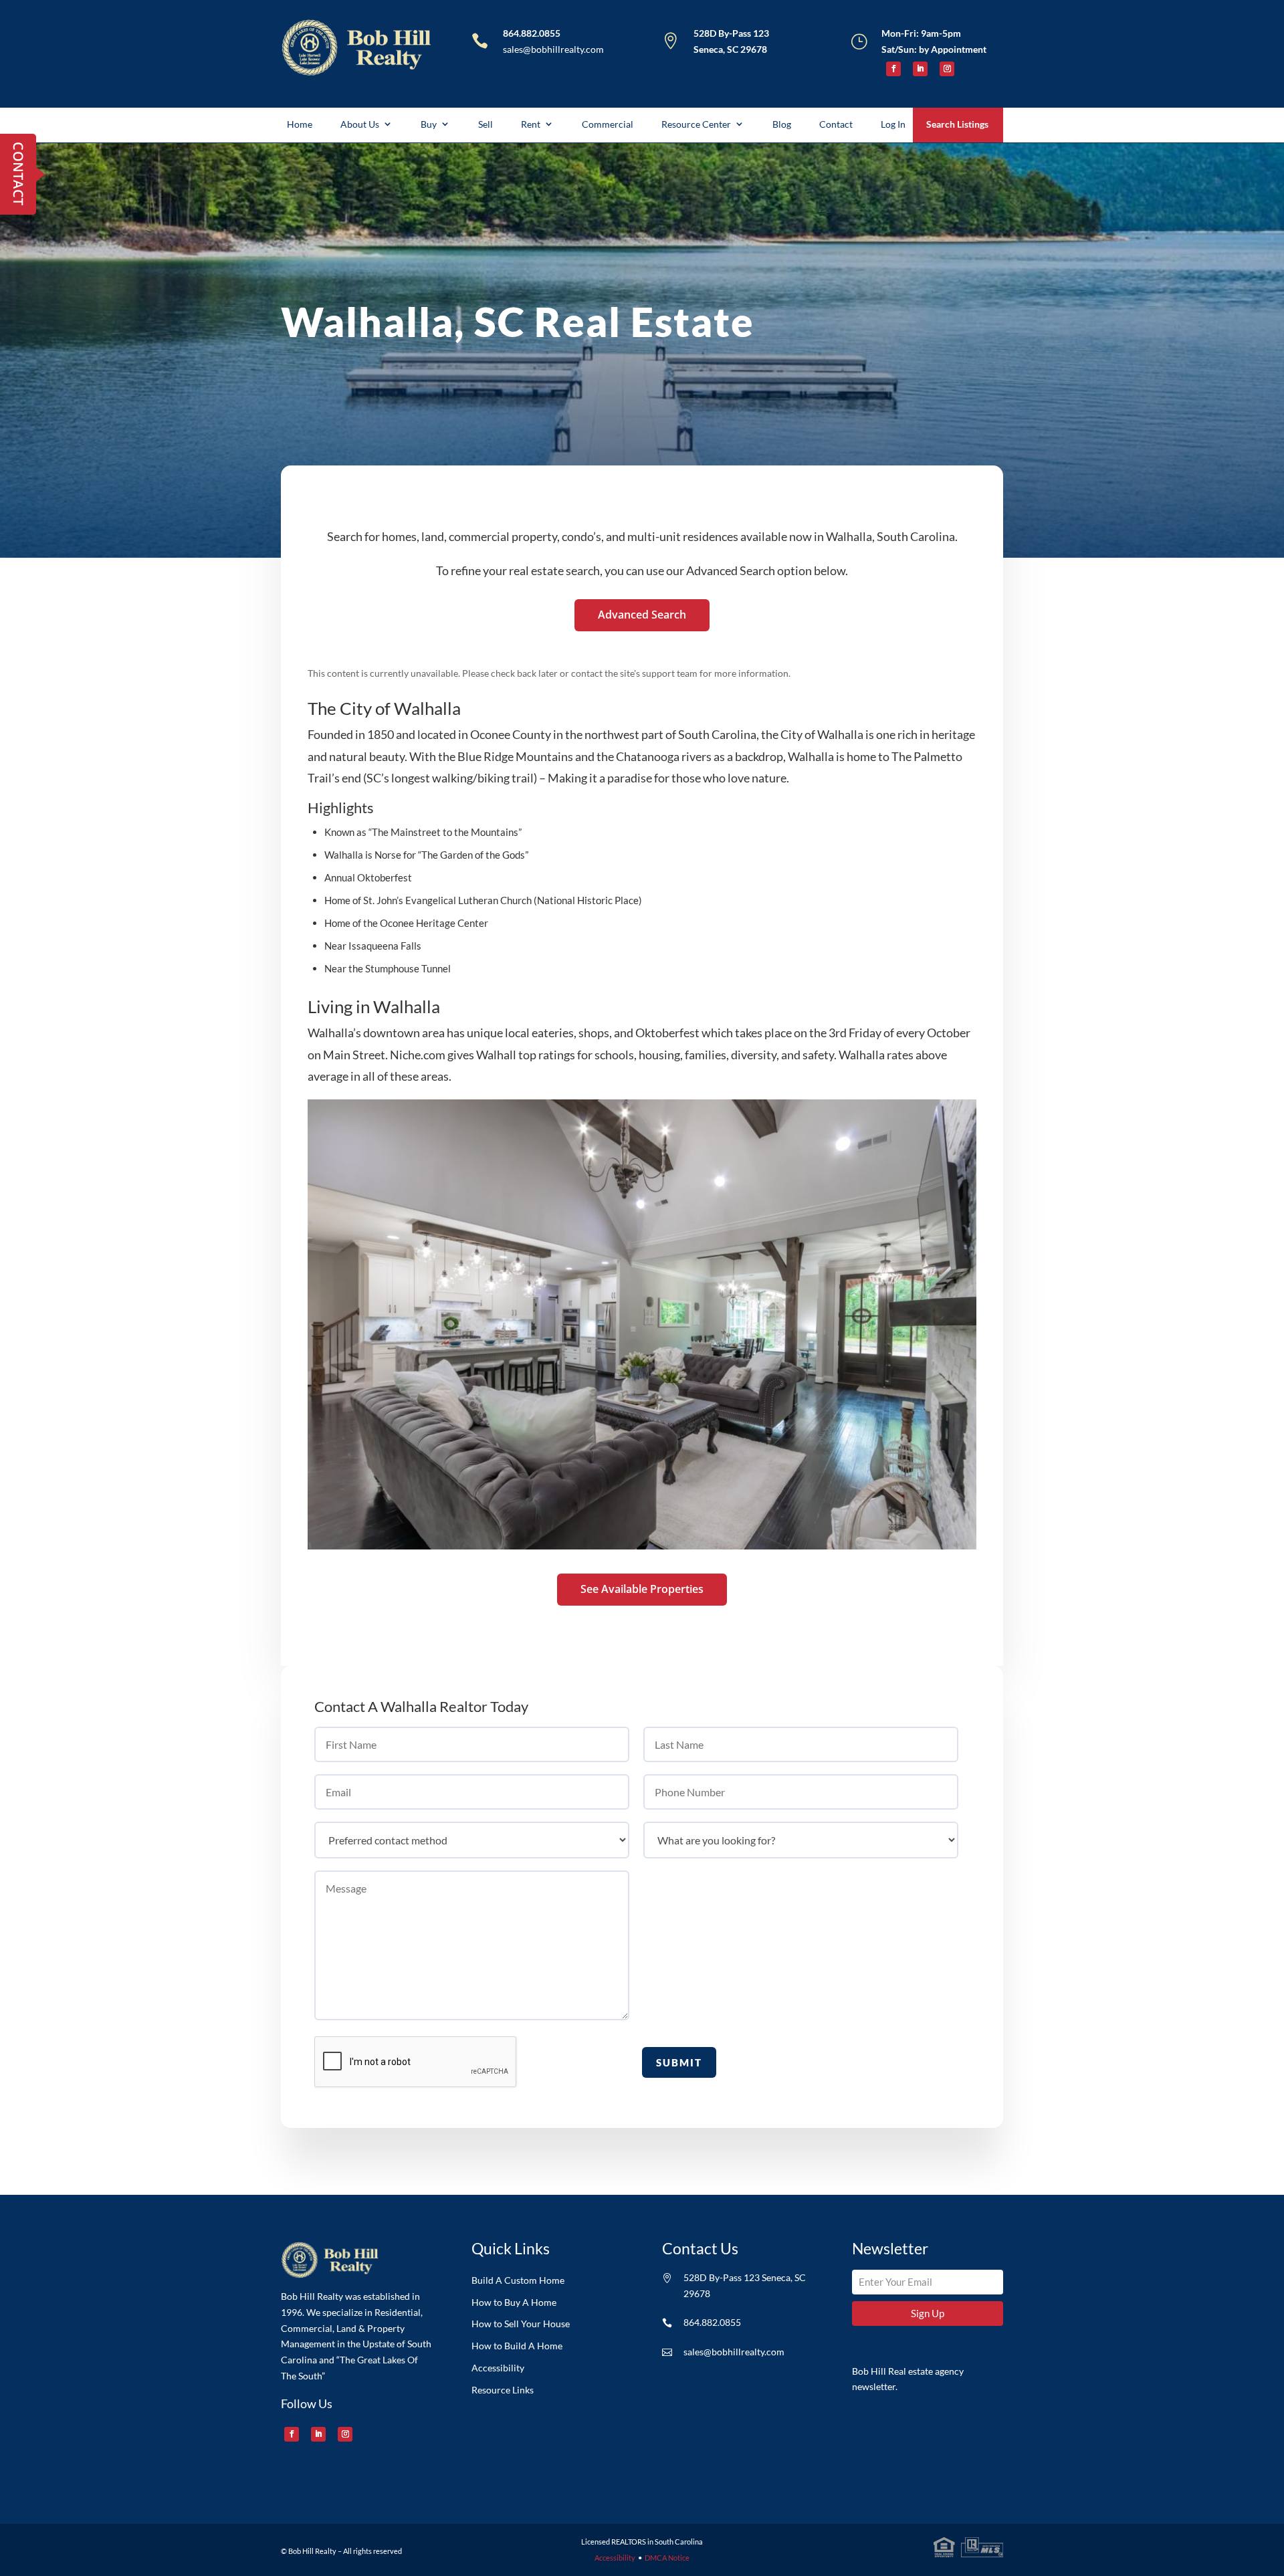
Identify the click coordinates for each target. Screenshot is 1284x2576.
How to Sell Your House (521, 2324)
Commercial (608, 124)
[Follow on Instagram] (947, 69)
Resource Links (503, 2390)
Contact (836, 124)
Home (300, 124)
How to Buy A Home (514, 2302)
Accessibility (498, 2368)
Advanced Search (642, 615)
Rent (531, 124)
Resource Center (696, 124)
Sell (486, 124)
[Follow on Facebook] (893, 69)
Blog (782, 124)
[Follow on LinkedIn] (920, 69)
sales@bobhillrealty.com (553, 49)
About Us (360, 124)
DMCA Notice (667, 2558)
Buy (429, 124)
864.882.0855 (532, 33)
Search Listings (957, 124)
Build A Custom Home (518, 2280)
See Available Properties (642, 1589)
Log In (893, 124)
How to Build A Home (517, 2346)
